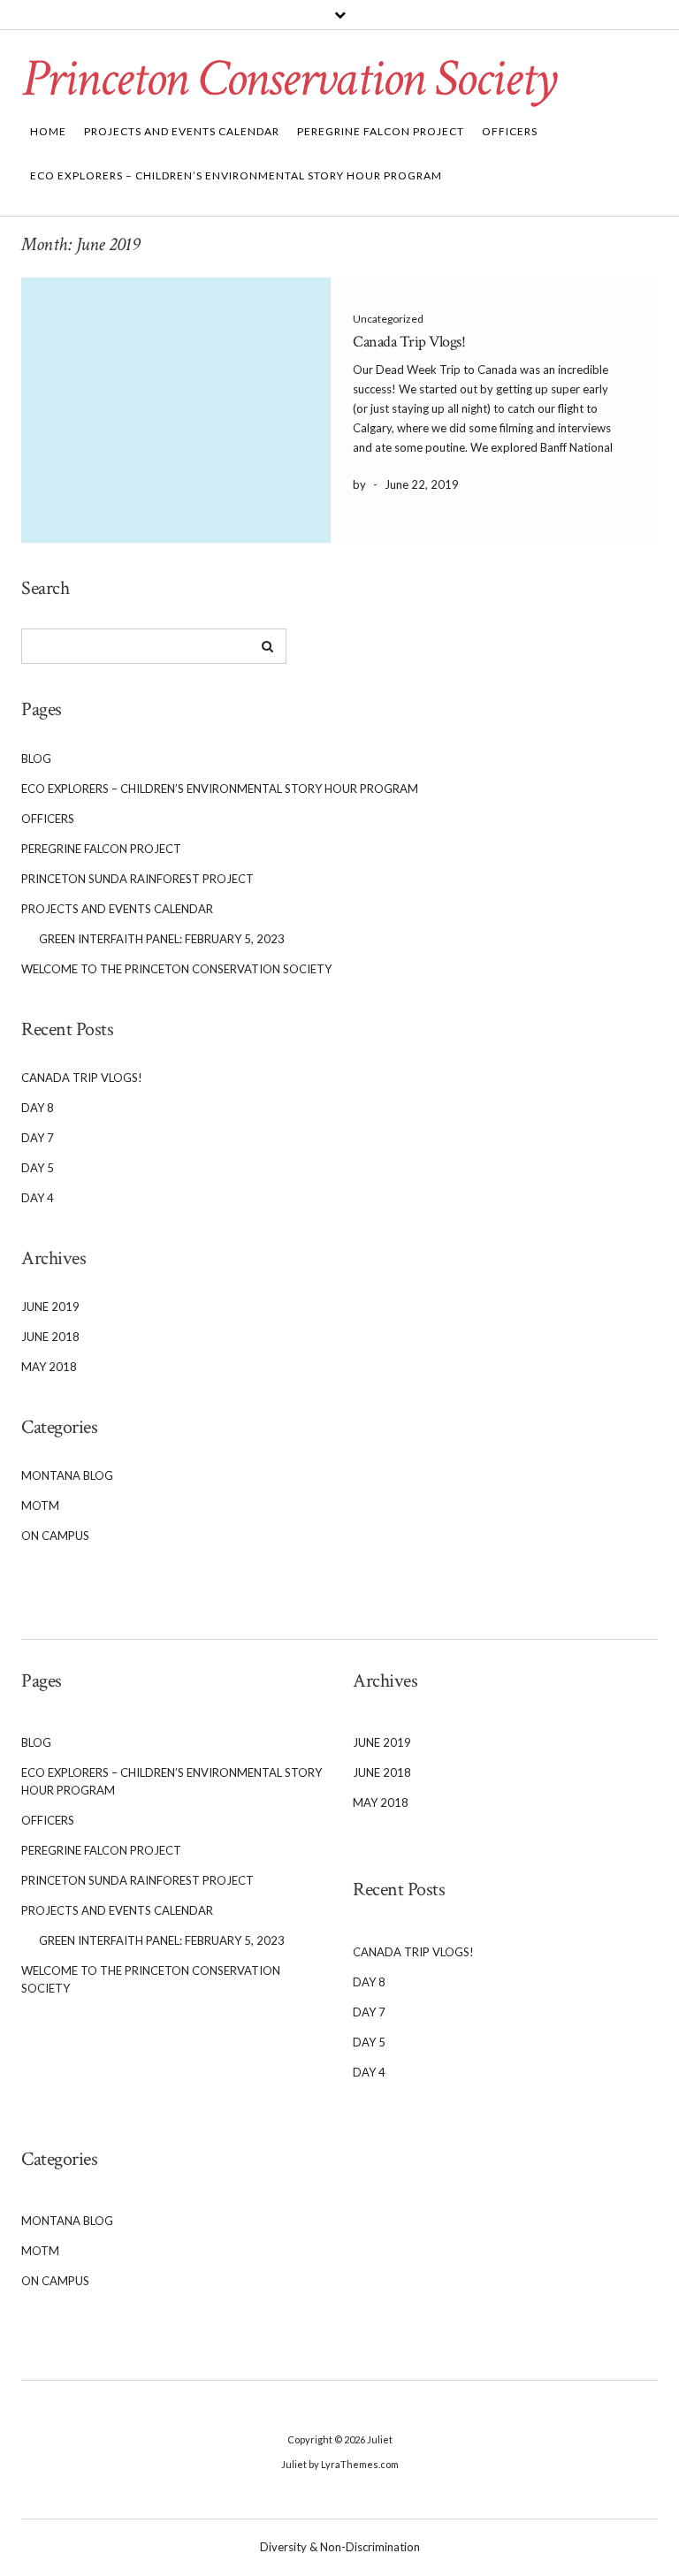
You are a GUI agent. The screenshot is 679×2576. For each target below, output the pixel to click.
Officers (510, 131)
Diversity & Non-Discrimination (340, 2547)
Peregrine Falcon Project (381, 131)
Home (48, 131)
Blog (36, 758)
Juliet (380, 2439)
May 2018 (49, 1367)
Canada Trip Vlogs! (409, 342)
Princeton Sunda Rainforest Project (137, 879)
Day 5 (38, 1168)
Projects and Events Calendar (182, 131)
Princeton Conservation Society (289, 79)
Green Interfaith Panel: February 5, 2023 (162, 939)
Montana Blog (67, 1475)
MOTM (40, 1505)
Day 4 (38, 1198)
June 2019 (50, 1307)
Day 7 (38, 1138)
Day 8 (38, 1108)
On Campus (55, 1536)
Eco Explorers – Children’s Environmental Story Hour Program (236, 175)
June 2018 (50, 1337)
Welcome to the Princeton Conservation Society (176, 969)
